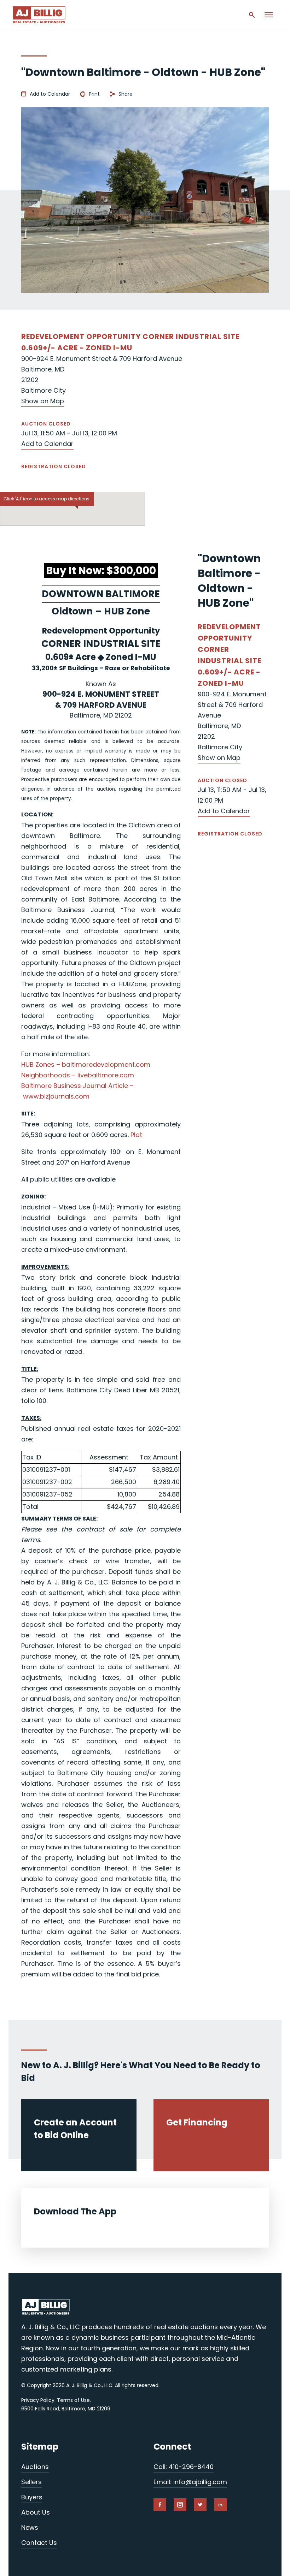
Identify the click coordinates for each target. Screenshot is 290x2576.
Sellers (31, 2482)
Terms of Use (73, 2400)
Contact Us (39, 2543)
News (30, 2527)
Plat (136, 1135)
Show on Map (43, 401)
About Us (36, 2512)
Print (94, 94)
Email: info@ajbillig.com (190, 2482)
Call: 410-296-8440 (184, 2467)
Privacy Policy (38, 2400)
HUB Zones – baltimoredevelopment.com (86, 1064)
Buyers (32, 2497)
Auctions (35, 2467)
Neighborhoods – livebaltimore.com (78, 1075)
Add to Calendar (50, 94)
